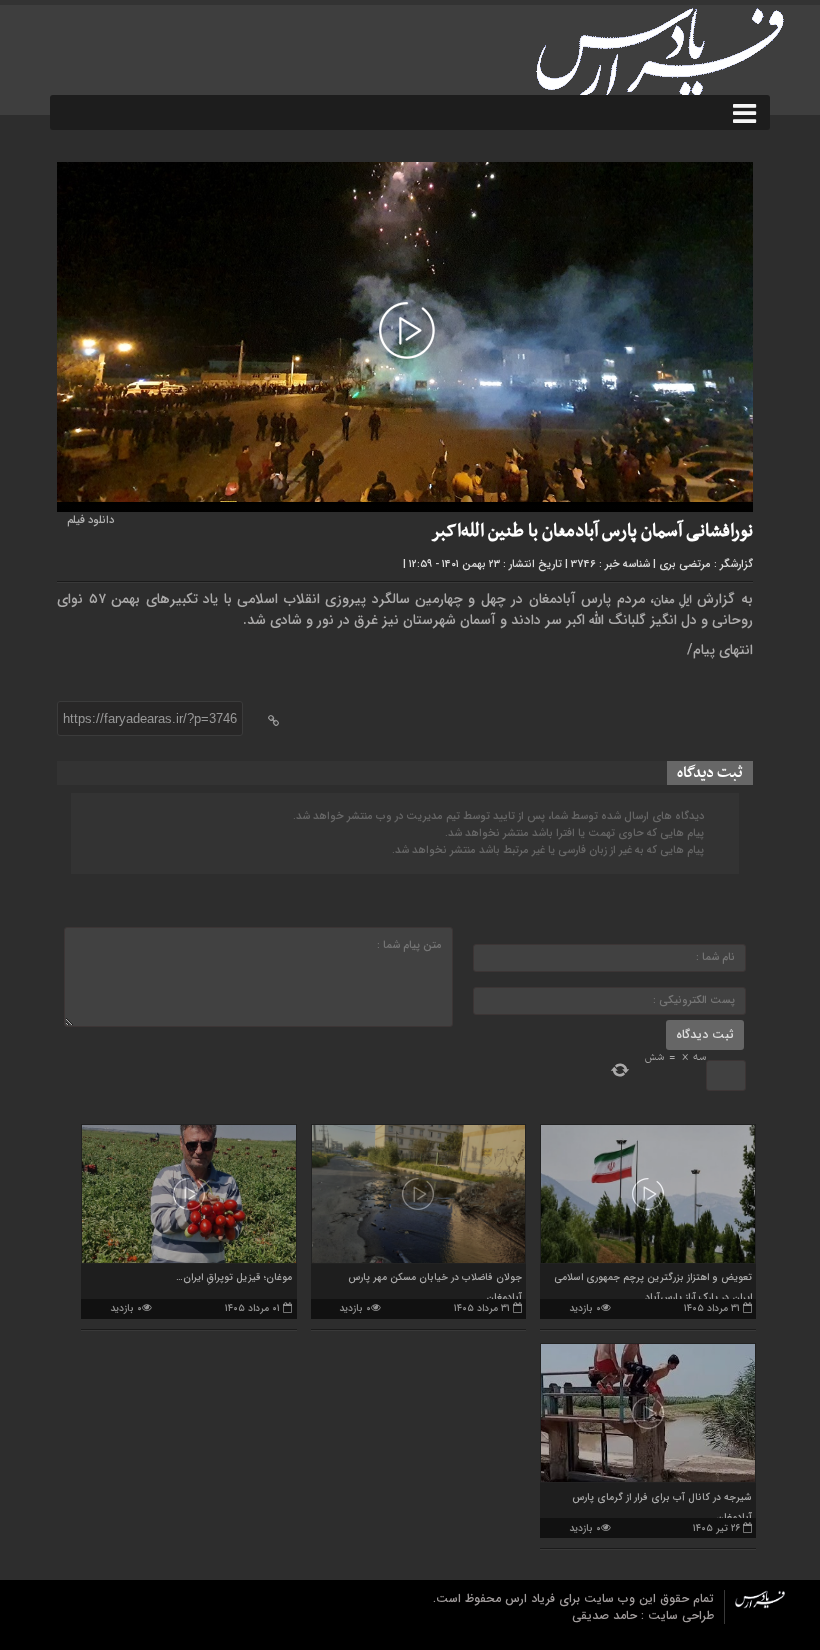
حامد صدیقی (606, 1615)
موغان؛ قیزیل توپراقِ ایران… (234, 1277)
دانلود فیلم (90, 520)
